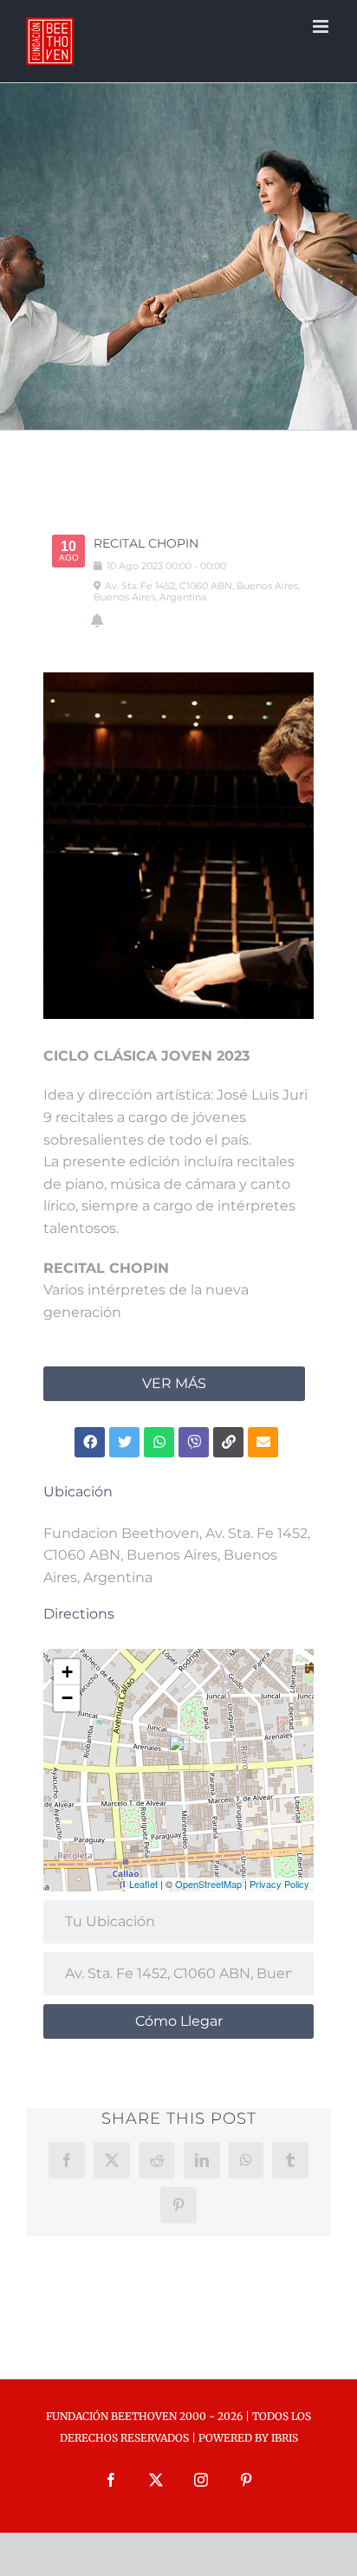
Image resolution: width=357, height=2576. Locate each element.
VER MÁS (174, 1383)
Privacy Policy (279, 1884)
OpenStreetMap (208, 1884)
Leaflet (143, 1884)
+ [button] (67, 1672)
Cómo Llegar (179, 2021)
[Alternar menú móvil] (322, 26)
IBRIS (285, 2438)
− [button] (67, 1698)
